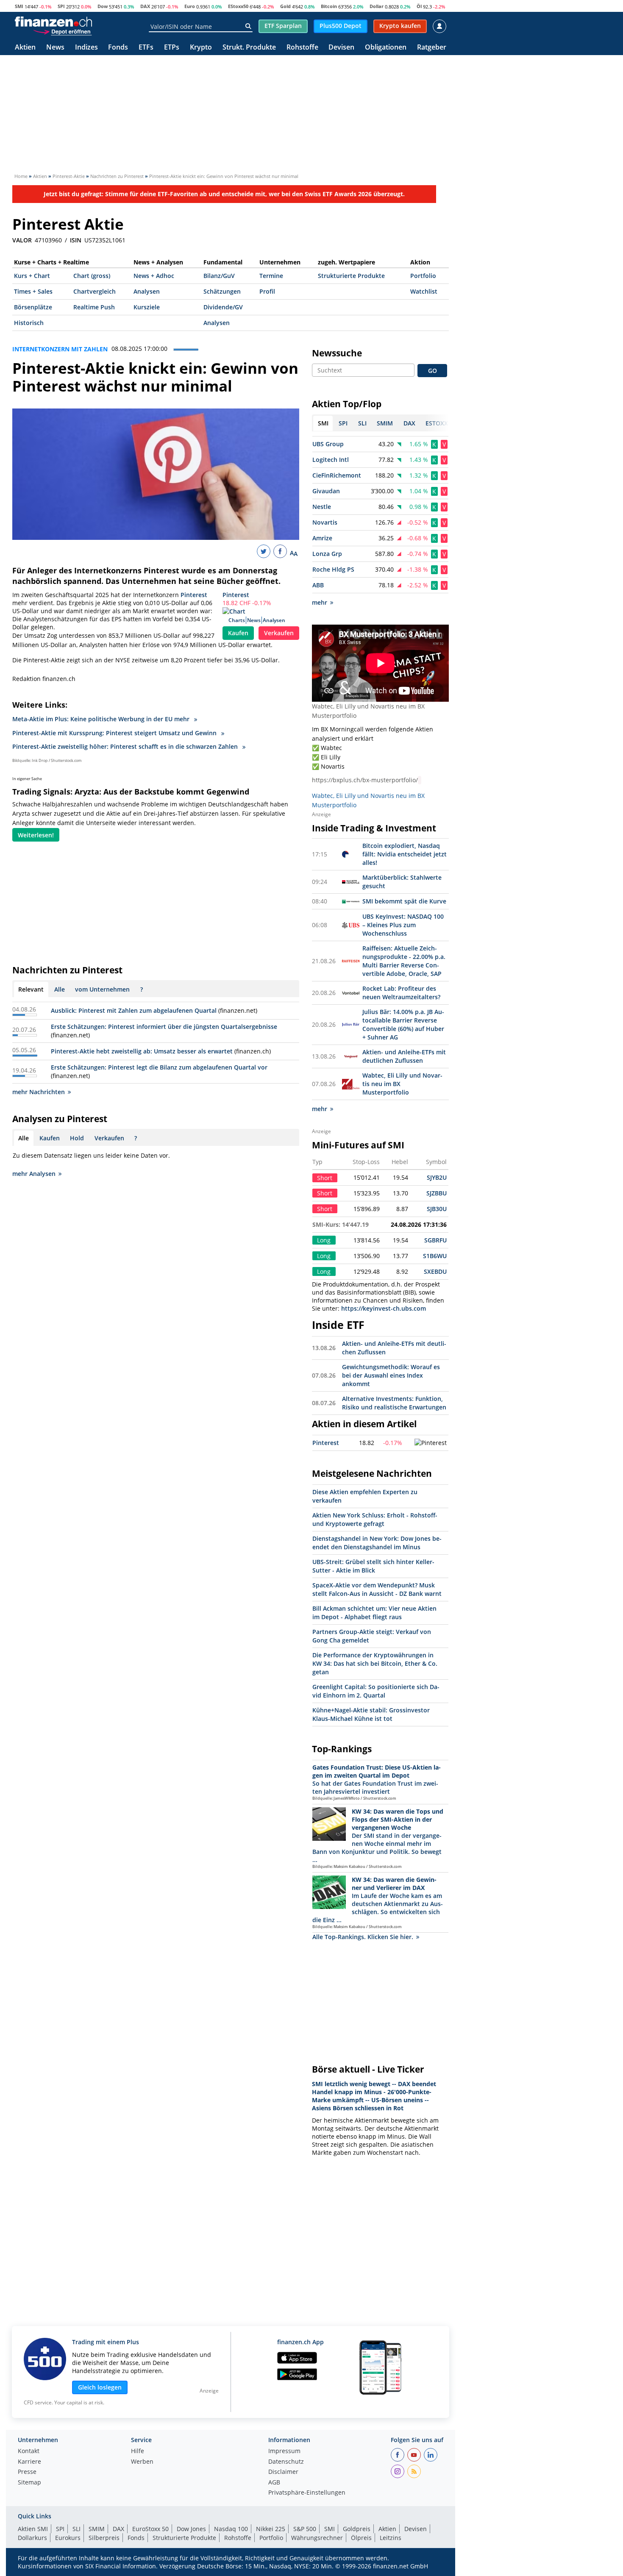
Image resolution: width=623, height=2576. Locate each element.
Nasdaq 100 (231, 2529)
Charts (237, 620)
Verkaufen (279, 633)
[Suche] (248, 26)
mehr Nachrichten (39, 1092)
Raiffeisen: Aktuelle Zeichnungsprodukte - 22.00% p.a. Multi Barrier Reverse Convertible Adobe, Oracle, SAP (404, 961)
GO (432, 371)
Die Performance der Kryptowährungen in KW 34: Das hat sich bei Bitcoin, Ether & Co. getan (375, 1663)
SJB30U (437, 1209)
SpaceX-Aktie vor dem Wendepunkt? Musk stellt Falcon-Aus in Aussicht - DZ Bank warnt (377, 1589)
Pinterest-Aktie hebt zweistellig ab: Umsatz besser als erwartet (142, 1051)
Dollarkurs (32, 2538)
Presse (27, 2472)
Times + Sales (33, 291)
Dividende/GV (223, 307)
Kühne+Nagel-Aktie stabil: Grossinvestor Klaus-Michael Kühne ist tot (371, 1714)
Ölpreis (361, 2538)
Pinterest (236, 595)
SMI (19, 6)
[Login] (439, 26)
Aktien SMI (33, 2529)
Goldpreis (357, 2529)
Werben (142, 2462)
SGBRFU (435, 1240)
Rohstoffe (302, 48)
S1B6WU (435, 1256)
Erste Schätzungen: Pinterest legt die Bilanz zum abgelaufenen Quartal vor (159, 1067)
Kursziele (147, 307)
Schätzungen (222, 291)
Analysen (147, 291)
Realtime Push (94, 307)
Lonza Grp (327, 554)
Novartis (325, 522)
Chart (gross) (92, 276)
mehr (320, 602)
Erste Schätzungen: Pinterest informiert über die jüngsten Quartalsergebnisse (164, 1027)
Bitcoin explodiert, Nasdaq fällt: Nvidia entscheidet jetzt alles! (405, 854)
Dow (103, 6)
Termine (271, 276)
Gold (285, 6)
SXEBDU (435, 1271)
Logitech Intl (331, 460)
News (55, 48)
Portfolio (423, 276)
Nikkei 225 (271, 2529)
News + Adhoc (154, 276)
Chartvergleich (95, 291)
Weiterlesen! (36, 835)
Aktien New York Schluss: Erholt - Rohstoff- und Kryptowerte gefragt (375, 1519)
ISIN (76, 240)
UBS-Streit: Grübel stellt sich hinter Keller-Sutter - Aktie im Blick (373, 1566)
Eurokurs (68, 2538)
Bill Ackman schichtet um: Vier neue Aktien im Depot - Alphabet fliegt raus (374, 1613)
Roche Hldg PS (333, 569)
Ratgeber (432, 48)
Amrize (322, 538)
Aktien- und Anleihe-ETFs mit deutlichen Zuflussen (404, 1056)
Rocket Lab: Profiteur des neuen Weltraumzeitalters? (401, 993)
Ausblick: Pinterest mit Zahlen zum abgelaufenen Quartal (134, 1010)
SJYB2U (437, 1177)
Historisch (29, 323)
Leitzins (391, 2538)
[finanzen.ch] (53, 22)
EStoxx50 (238, 6)
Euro (190, 6)
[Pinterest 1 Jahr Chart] (431, 1443)
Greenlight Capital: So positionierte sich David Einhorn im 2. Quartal (376, 1691)
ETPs (172, 48)
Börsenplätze (33, 307)
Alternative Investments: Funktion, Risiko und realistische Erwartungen (394, 1403)
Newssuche (337, 353)
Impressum (284, 2451)
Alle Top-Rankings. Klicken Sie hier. (363, 1937)
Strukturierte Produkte (351, 276)
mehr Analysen (34, 1174)
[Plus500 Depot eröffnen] (62, 31)
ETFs (146, 48)
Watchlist (424, 291)
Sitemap (29, 2483)
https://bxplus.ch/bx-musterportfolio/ (365, 780)
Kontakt (29, 2451)
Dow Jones (191, 2529)
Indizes (86, 48)
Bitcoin (329, 6)
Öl (419, 6)
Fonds (118, 48)
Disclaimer (283, 2472)
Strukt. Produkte (249, 48)
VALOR (22, 240)
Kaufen (238, 633)
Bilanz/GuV (219, 276)
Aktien (25, 48)
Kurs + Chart (32, 276)
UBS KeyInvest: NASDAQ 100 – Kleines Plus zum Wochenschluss (403, 925)
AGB (274, 2483)
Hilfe (138, 2451)
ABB (318, 585)
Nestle (322, 507)
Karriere (29, 2462)
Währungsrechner (317, 2538)
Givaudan (326, 491)
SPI (61, 6)
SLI (76, 2529)
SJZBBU (437, 1193)
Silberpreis (104, 2538)
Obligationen (386, 48)
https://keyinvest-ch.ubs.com (384, 1308)
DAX (145, 6)
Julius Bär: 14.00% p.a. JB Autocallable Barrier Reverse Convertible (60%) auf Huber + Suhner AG (403, 1024)
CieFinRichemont (337, 475)
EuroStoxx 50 (150, 2529)
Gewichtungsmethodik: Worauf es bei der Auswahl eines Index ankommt (391, 1375)
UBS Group (328, 444)
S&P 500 (305, 2529)
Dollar (377, 6)
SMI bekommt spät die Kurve (404, 901)
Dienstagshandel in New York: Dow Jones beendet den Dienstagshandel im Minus (377, 1543)
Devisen (341, 48)
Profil (267, 291)
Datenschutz (286, 2462)
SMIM (97, 2529)
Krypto (201, 48)
